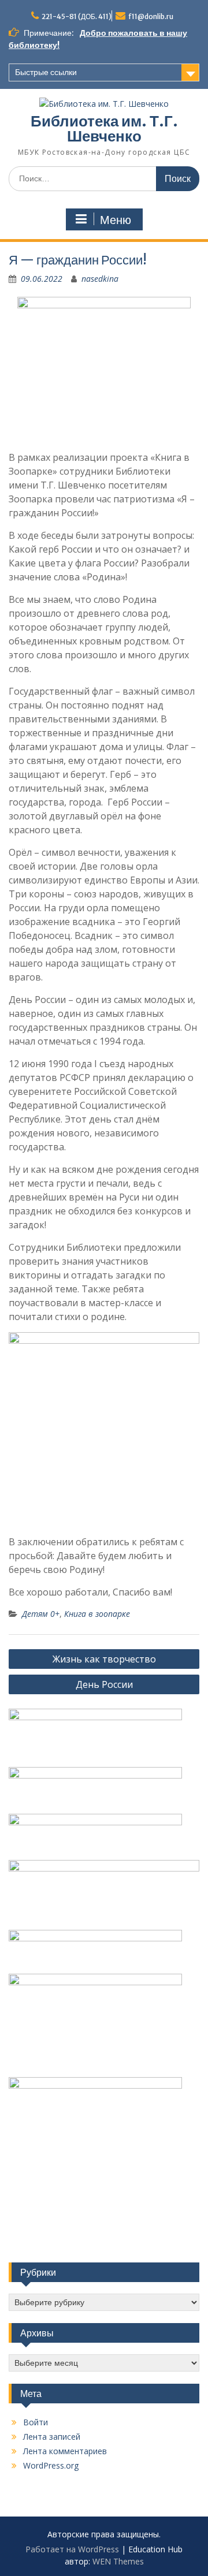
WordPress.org (51, 2465)
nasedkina (100, 279)
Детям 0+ (41, 1614)
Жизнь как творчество (104, 1659)
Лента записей (52, 2437)
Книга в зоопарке (97, 1614)
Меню (116, 220)
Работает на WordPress (72, 2549)
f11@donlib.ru (151, 16)
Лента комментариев (65, 2451)
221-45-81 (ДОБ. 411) (77, 16)
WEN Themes (118, 2561)
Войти (36, 2422)
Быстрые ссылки (46, 72)
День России (104, 1684)
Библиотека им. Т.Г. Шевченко (104, 128)
